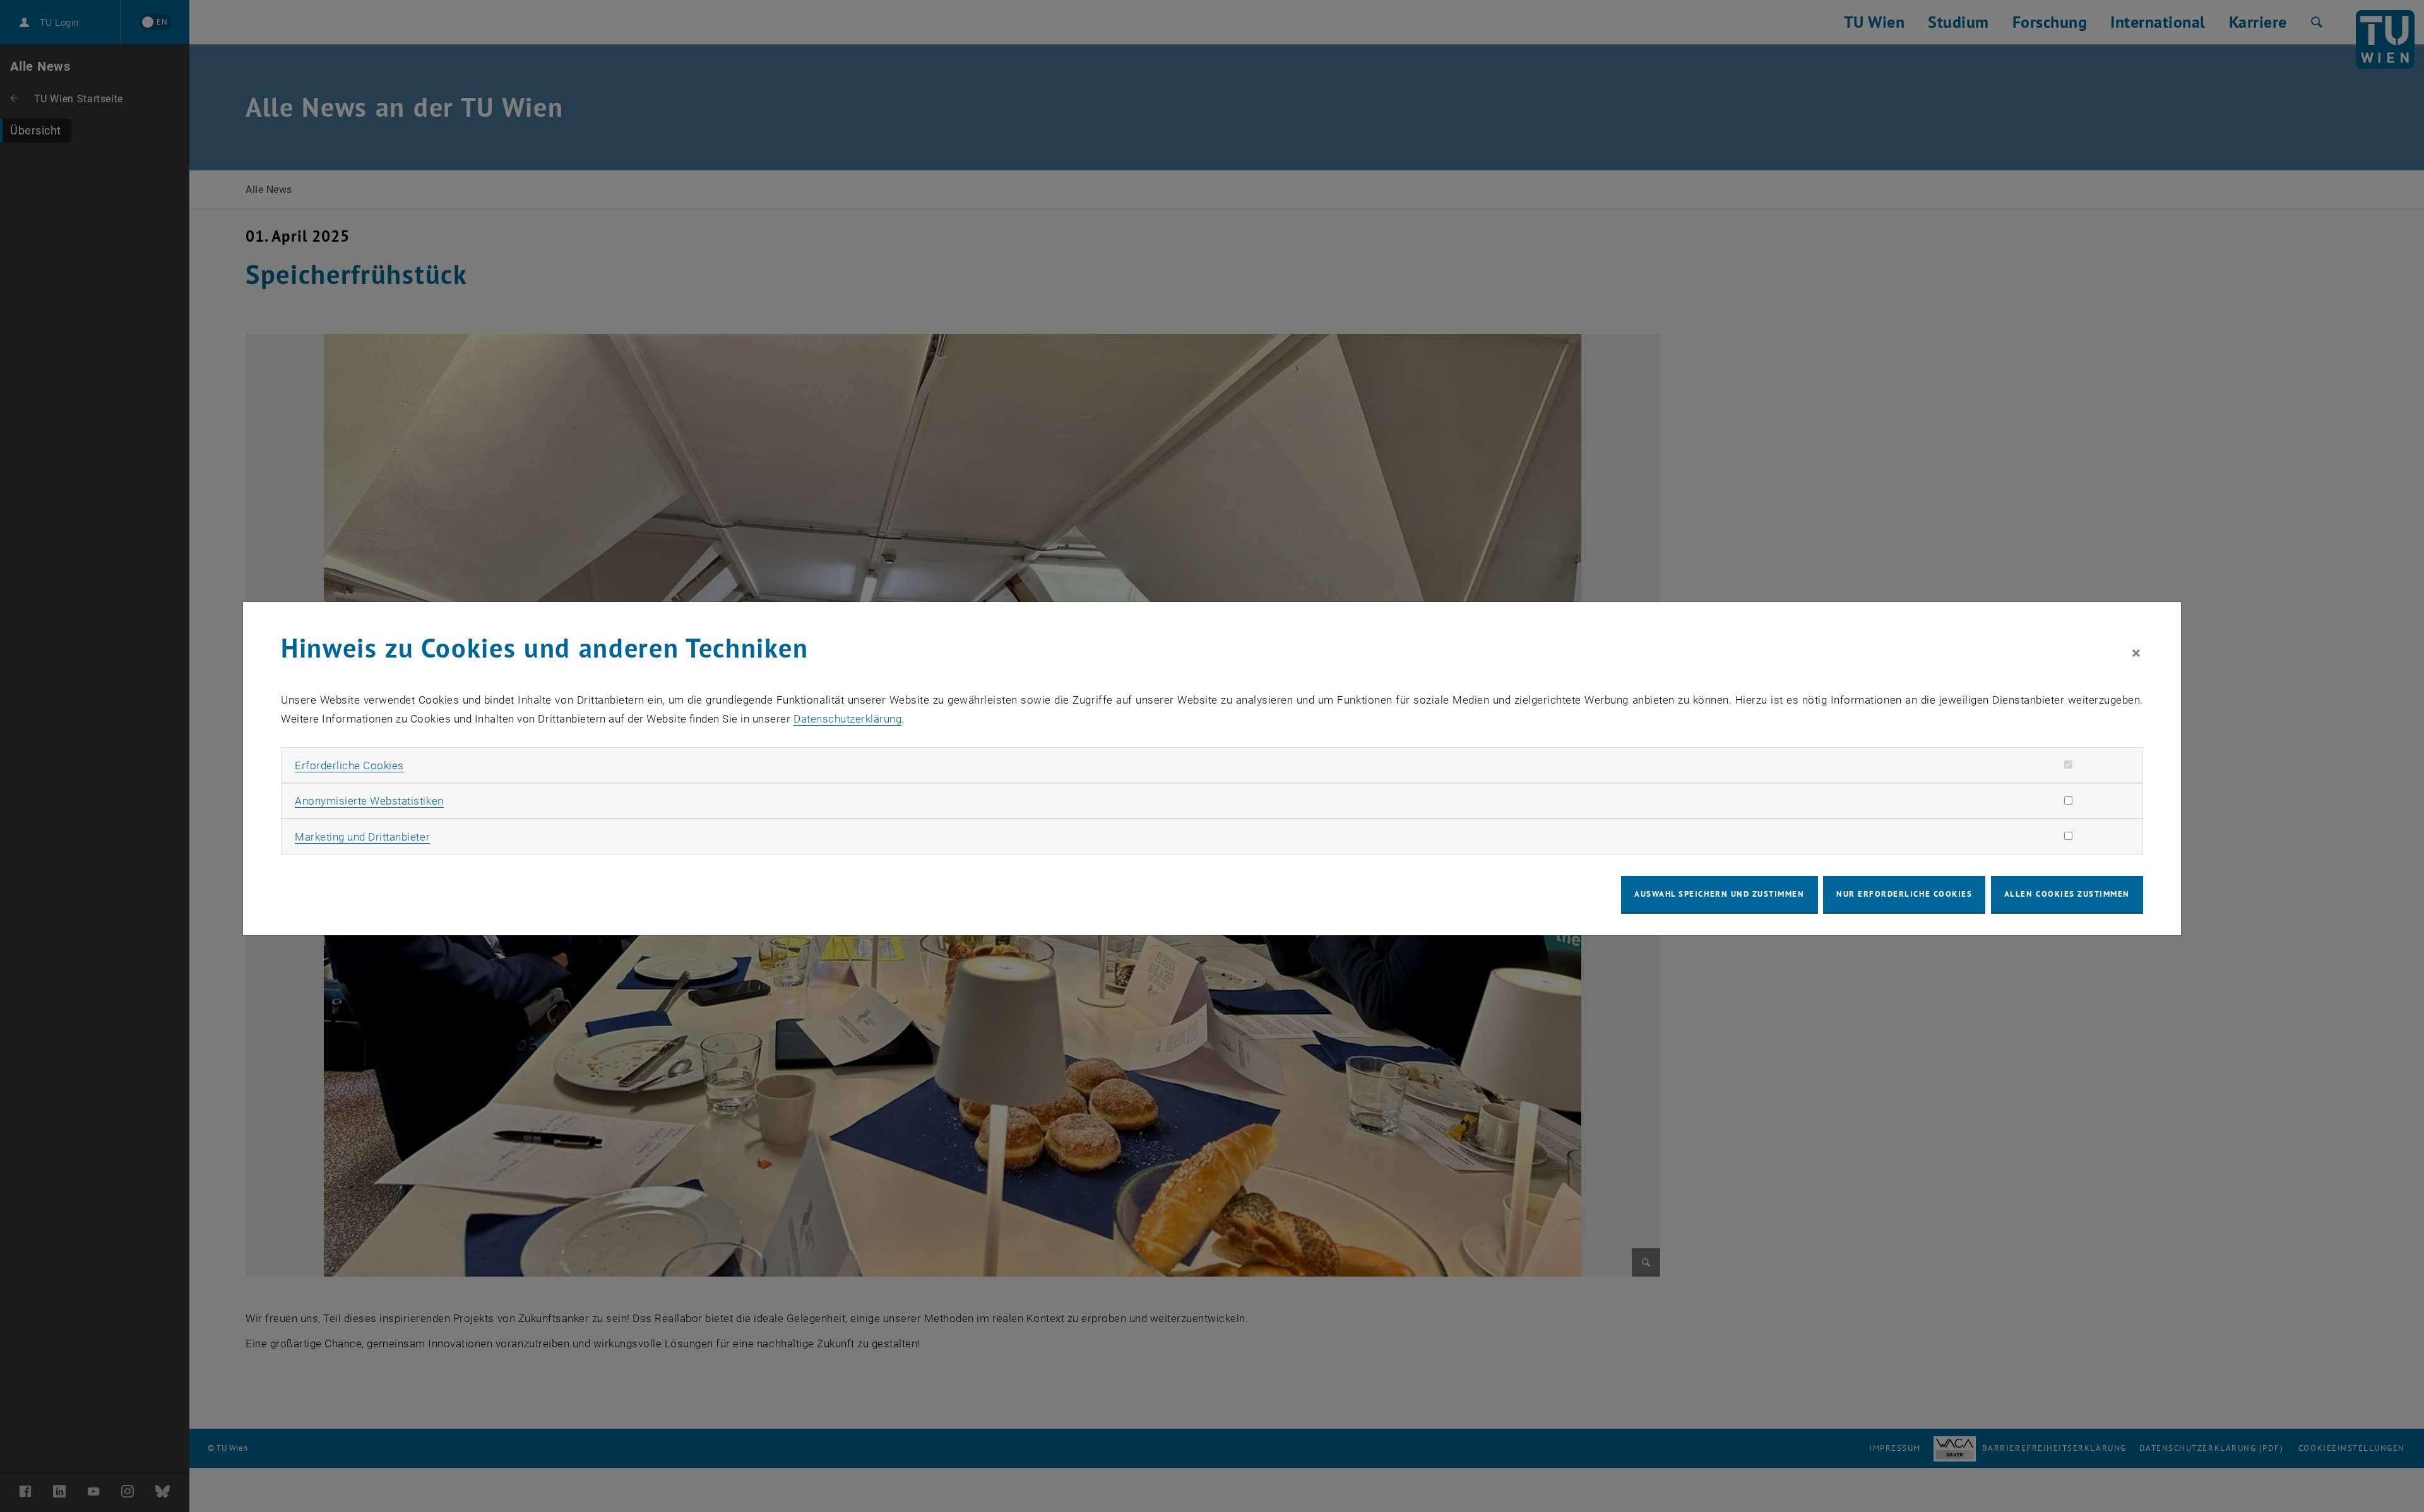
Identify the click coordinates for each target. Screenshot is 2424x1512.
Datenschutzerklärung (847, 719)
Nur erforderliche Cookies (1904, 894)
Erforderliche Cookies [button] (349, 765)
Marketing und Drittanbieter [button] (362, 837)
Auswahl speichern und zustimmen (1719, 894)
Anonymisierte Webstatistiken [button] (369, 801)
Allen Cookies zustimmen (2067, 894)
